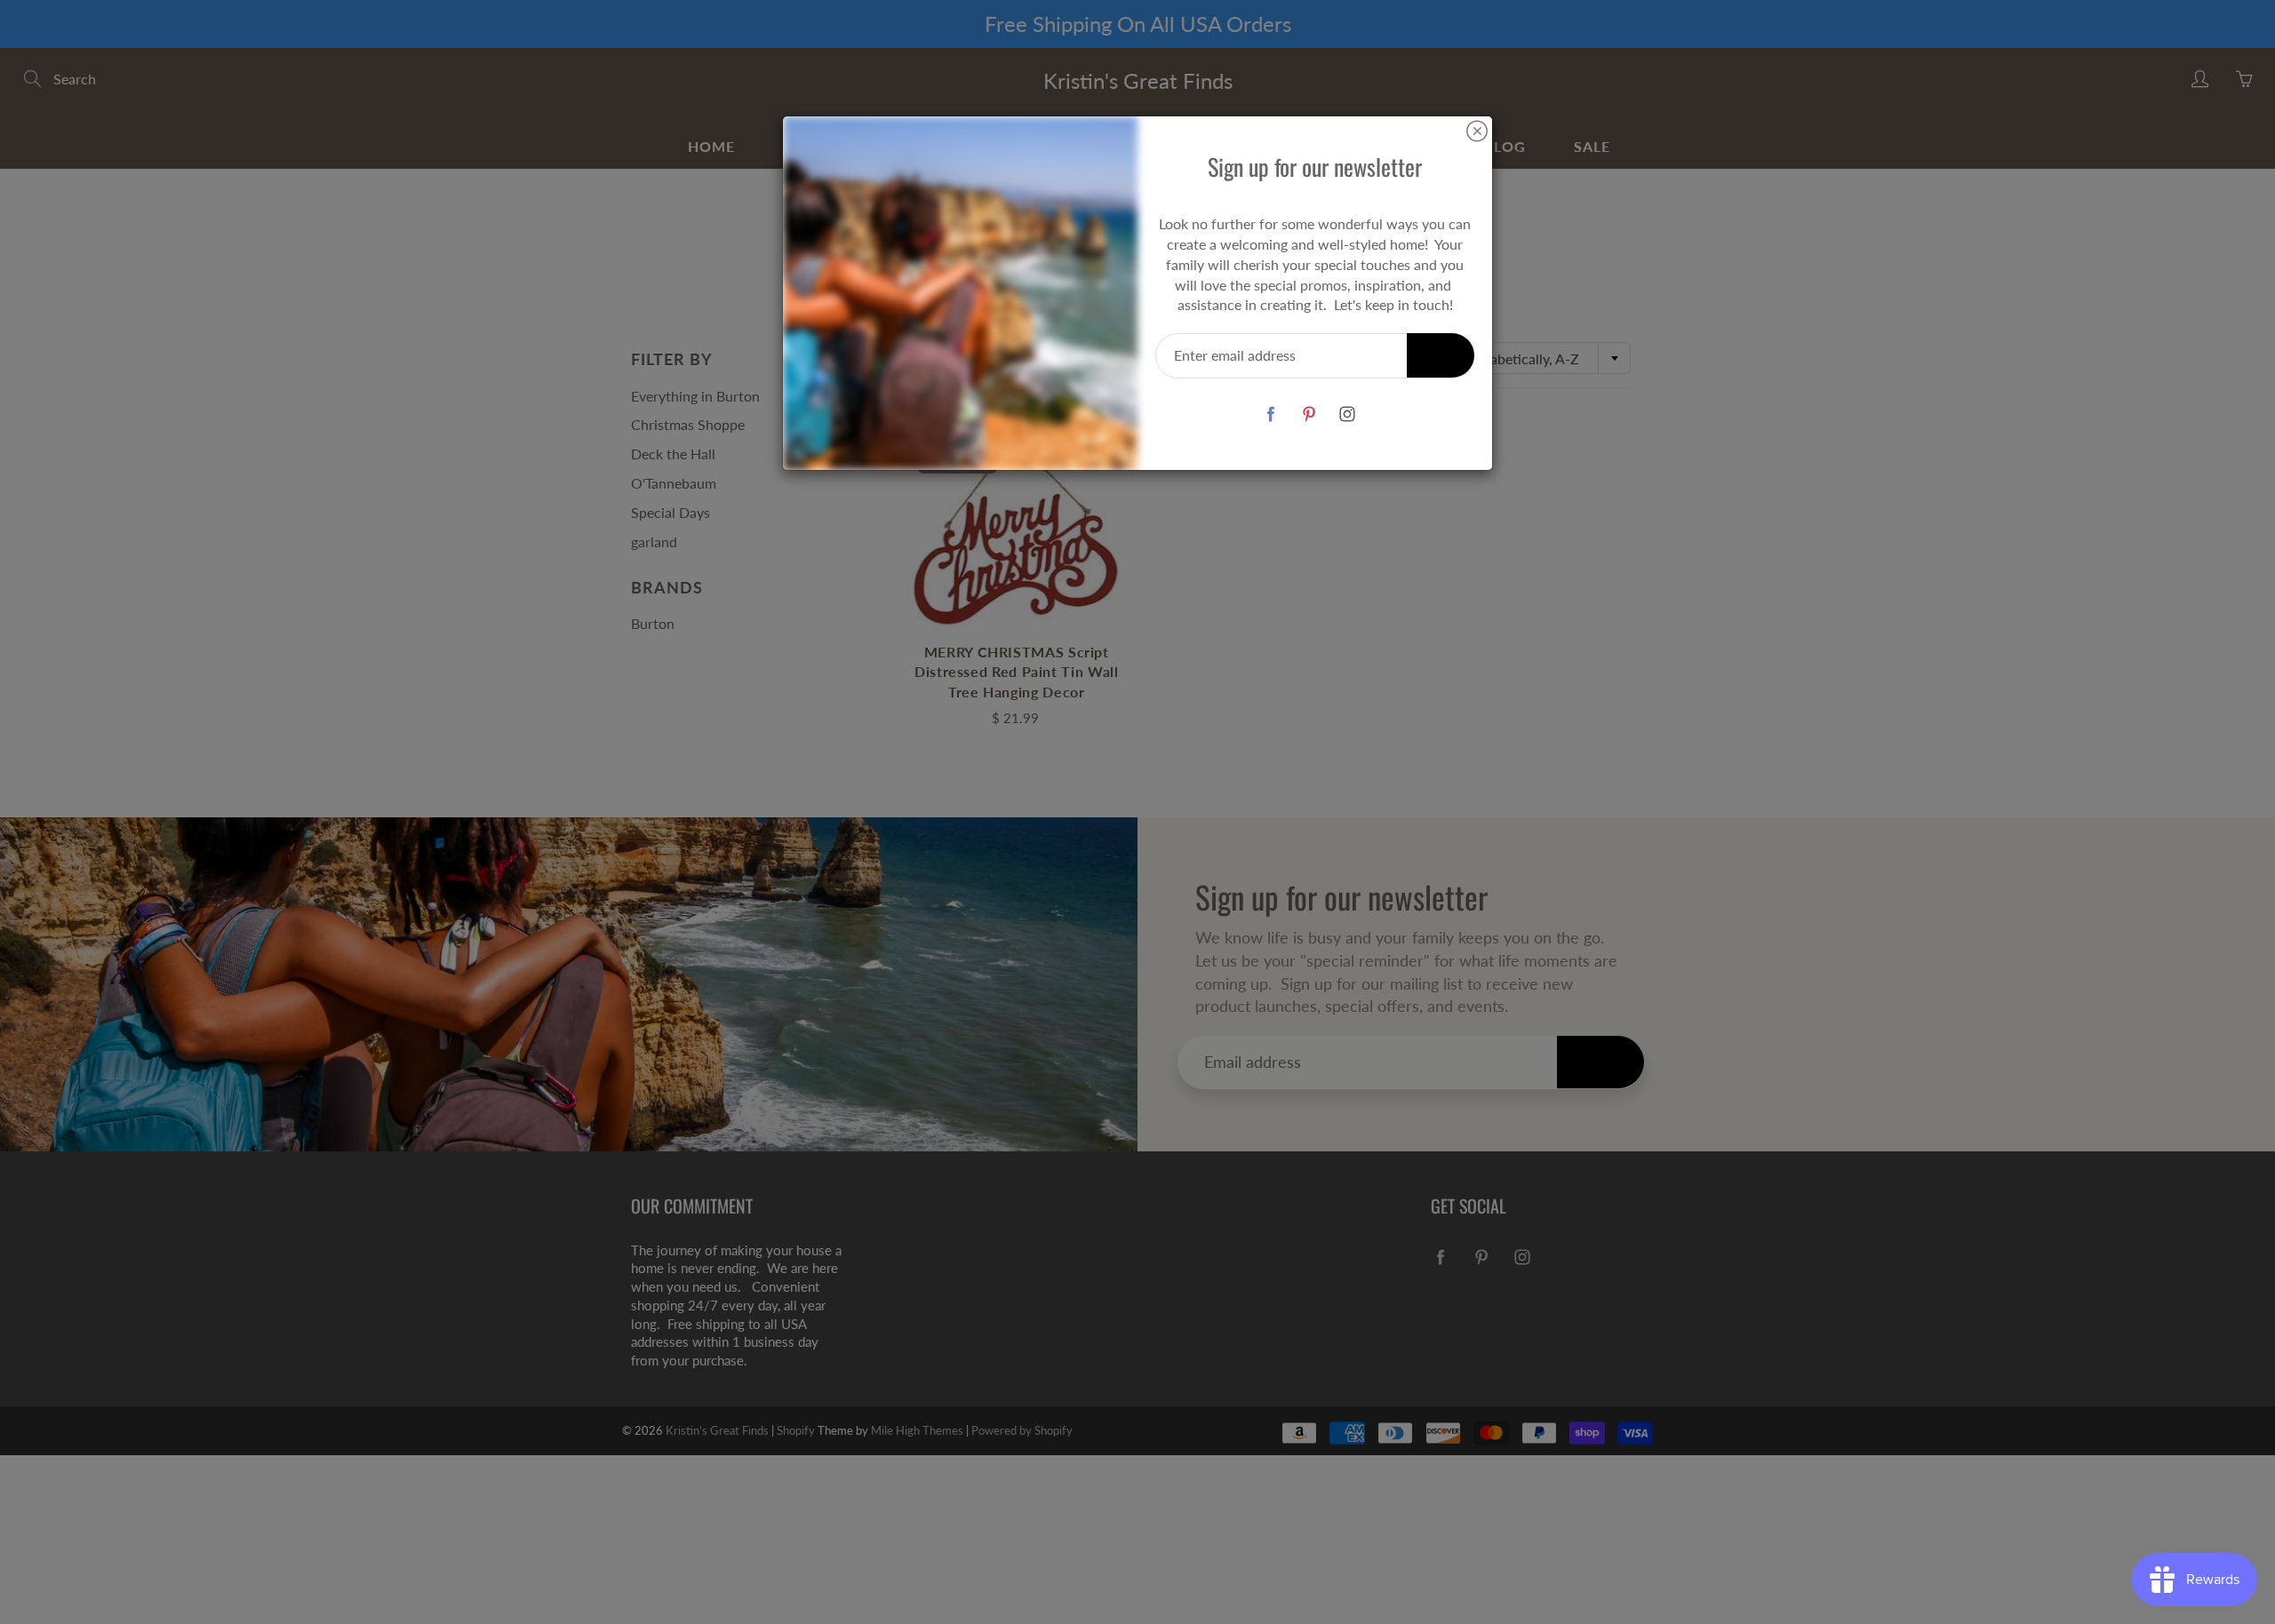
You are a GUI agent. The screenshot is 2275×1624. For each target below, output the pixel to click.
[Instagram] (1347, 414)
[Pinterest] (1309, 414)
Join (1441, 355)
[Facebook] (1270, 414)
